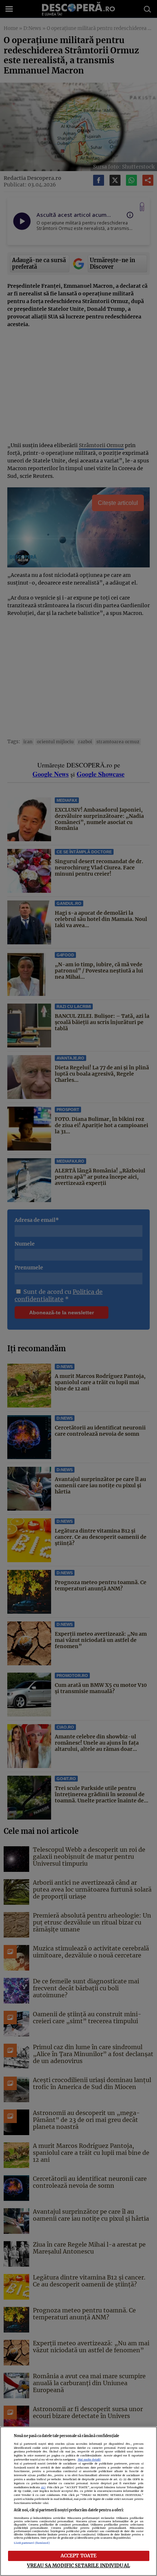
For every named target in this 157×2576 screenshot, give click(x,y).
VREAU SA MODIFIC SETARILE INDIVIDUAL (78, 2565)
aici (43, 2487)
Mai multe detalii (89, 2460)
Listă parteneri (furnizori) (32, 2543)
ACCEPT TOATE (79, 2556)
